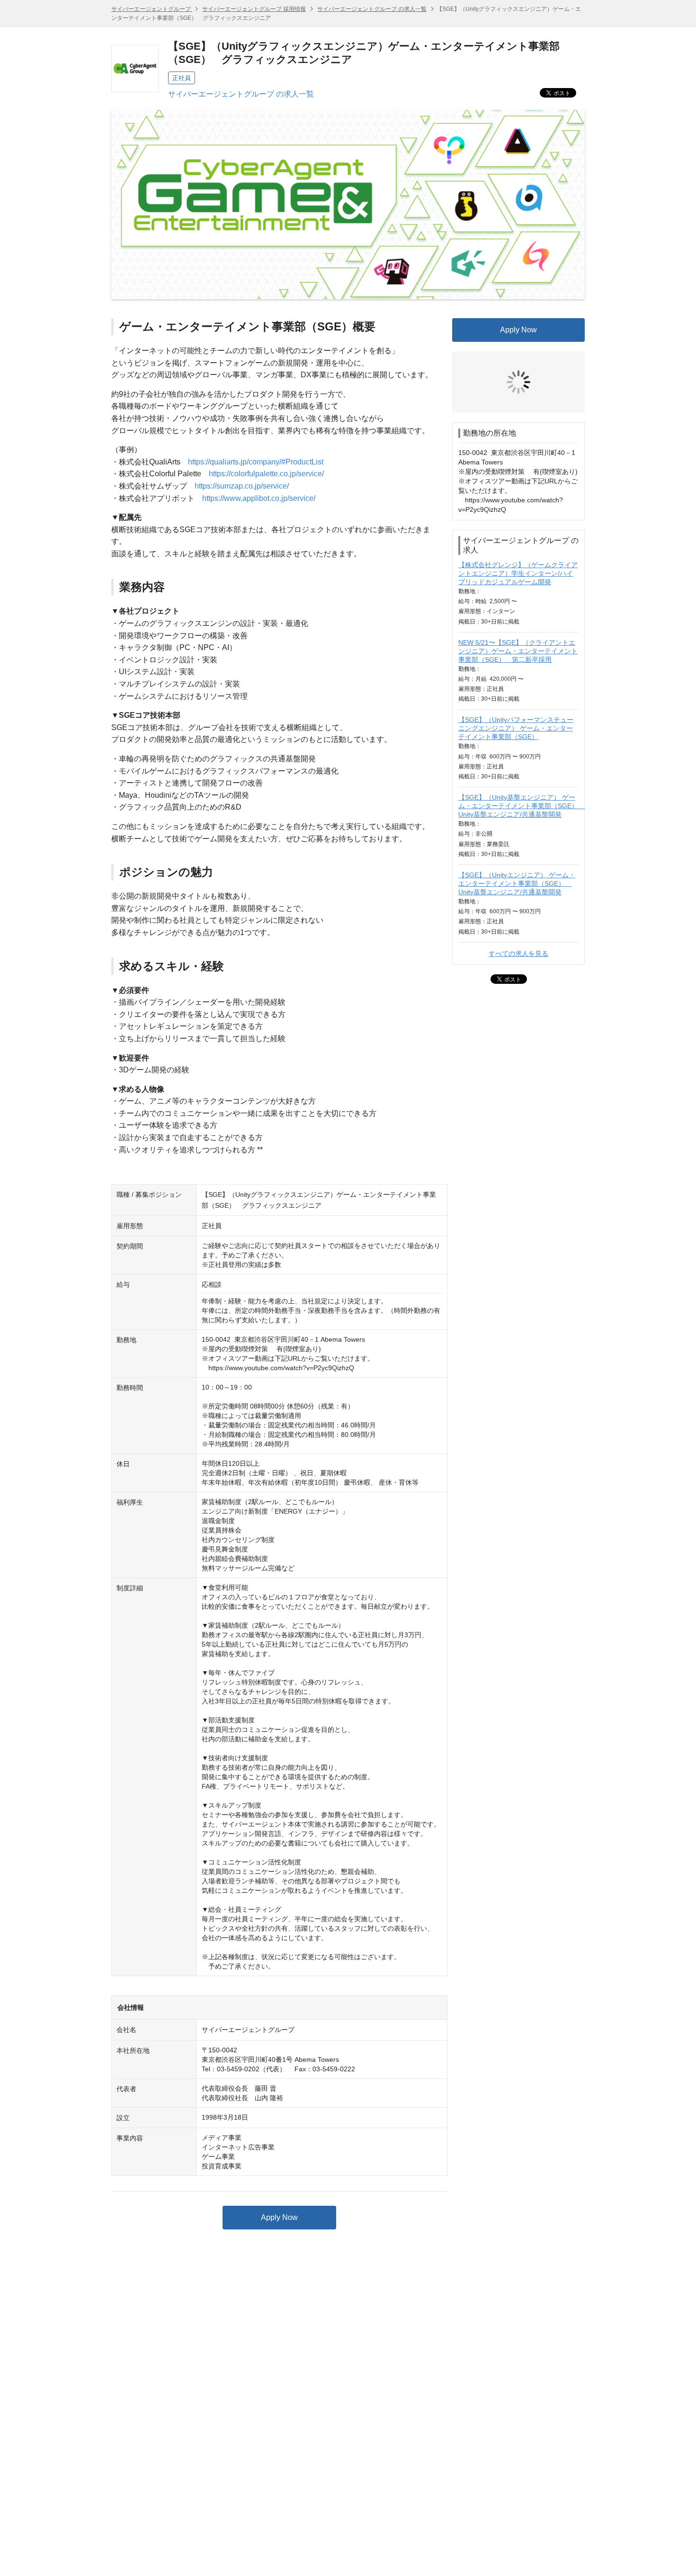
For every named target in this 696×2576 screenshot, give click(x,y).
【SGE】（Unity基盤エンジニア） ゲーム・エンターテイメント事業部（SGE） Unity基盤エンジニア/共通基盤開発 (522, 735)
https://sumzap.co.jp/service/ (242, 486)
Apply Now (279, 2217)
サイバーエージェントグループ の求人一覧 (372, 9)
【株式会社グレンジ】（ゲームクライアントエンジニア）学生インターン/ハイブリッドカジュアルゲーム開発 (518, 502)
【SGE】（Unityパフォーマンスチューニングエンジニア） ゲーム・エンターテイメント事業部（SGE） (516, 657)
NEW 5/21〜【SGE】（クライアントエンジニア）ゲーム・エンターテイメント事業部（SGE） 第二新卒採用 (518, 580)
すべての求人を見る (518, 882)
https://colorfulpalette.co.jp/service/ (266, 474)
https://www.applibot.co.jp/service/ (259, 498)
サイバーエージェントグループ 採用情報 (254, 9)
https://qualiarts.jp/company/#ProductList (256, 462)
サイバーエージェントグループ (152, 9)
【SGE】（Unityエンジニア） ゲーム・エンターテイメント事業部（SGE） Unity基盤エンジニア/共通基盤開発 (517, 812)
